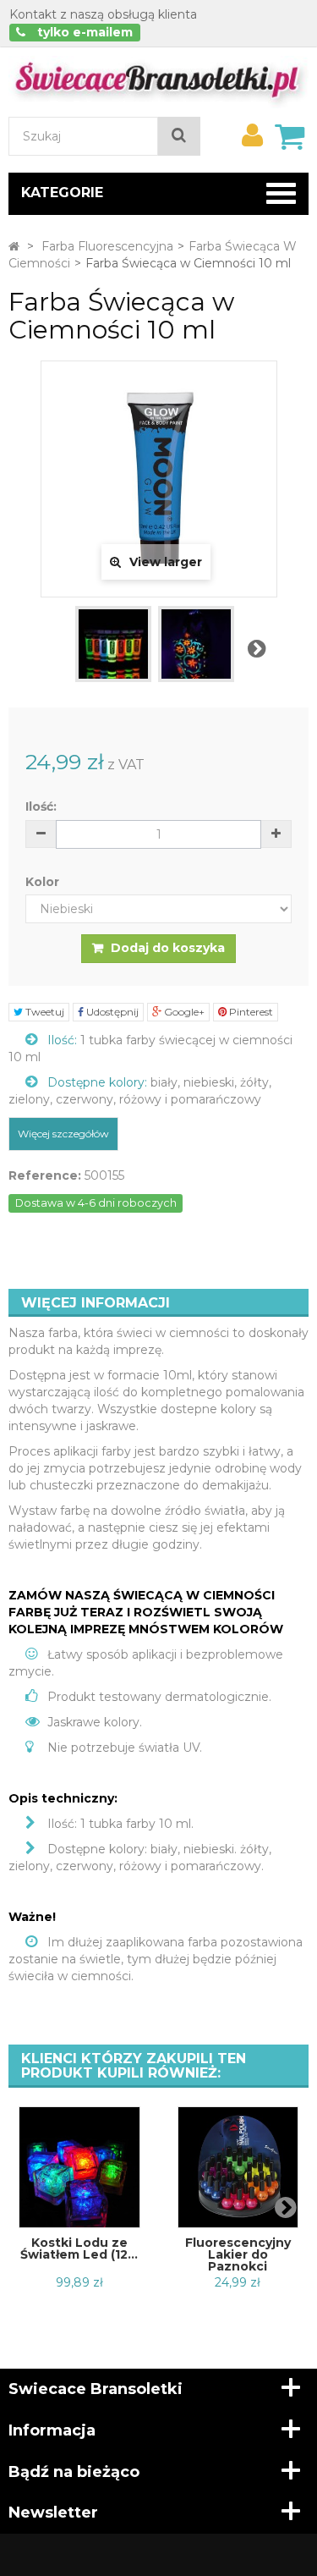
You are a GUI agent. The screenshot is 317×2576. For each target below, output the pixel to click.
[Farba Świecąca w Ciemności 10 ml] (113, 644)
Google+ (183, 1012)
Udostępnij (111, 1012)
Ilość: (41, 806)
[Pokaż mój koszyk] (289, 136)
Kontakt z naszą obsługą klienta (103, 14)
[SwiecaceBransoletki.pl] (158, 81)
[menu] (252, 135)
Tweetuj (44, 1012)
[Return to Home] (14, 246)
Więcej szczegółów (63, 1134)
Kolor (44, 882)
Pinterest (250, 1012)
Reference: (45, 1175)
